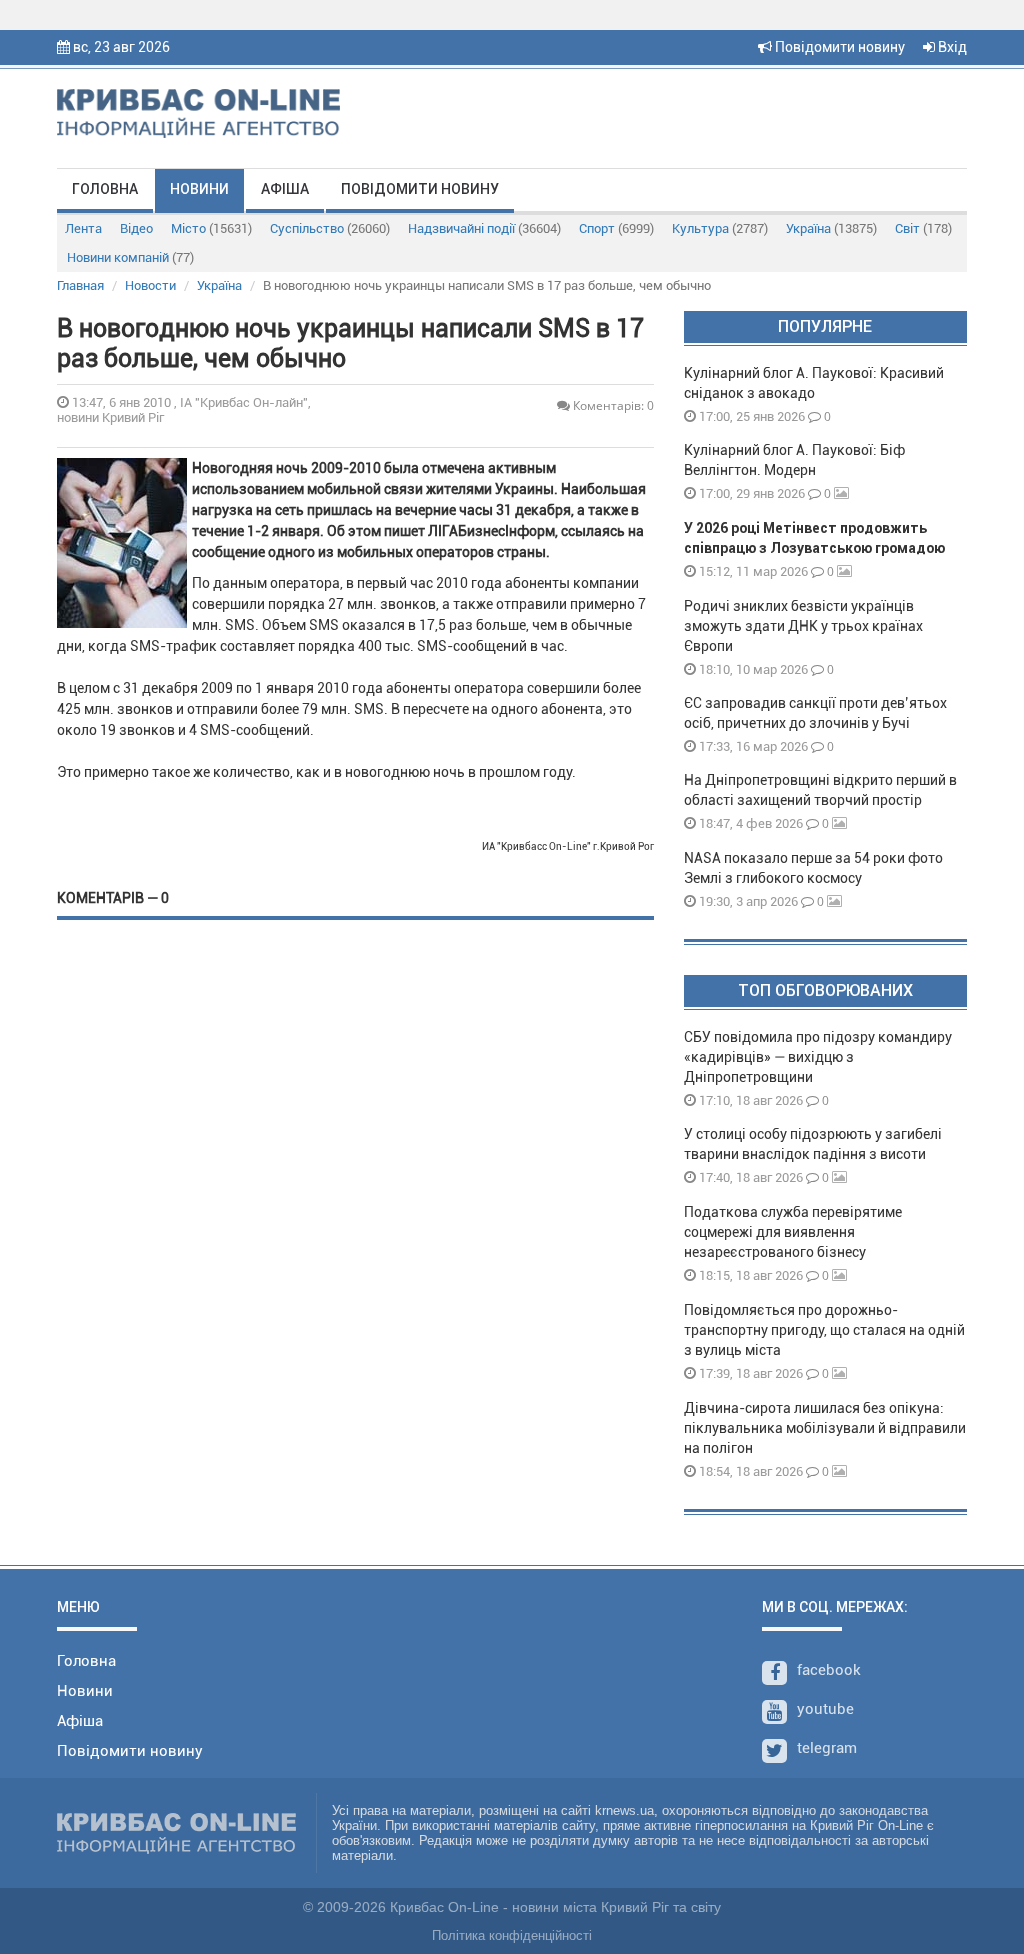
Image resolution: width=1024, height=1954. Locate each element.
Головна (105, 189)
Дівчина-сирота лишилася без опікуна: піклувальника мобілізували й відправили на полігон (825, 1428)
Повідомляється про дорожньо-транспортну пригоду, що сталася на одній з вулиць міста (824, 1330)
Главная (80, 285)
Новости (150, 285)
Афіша (285, 189)
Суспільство (330, 228)
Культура (720, 228)
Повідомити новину (838, 47)
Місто (211, 228)
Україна (831, 228)
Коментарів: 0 (612, 405)
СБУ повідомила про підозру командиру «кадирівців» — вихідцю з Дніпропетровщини (818, 1057)
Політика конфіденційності (512, 1935)
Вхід (951, 47)
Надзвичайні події (484, 228)
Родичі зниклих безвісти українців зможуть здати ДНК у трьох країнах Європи (803, 626)
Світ (923, 228)
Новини (199, 189)
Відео (136, 228)
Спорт (616, 228)
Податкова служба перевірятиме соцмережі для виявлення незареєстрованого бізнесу (793, 1232)
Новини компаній (130, 257)
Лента (83, 228)
